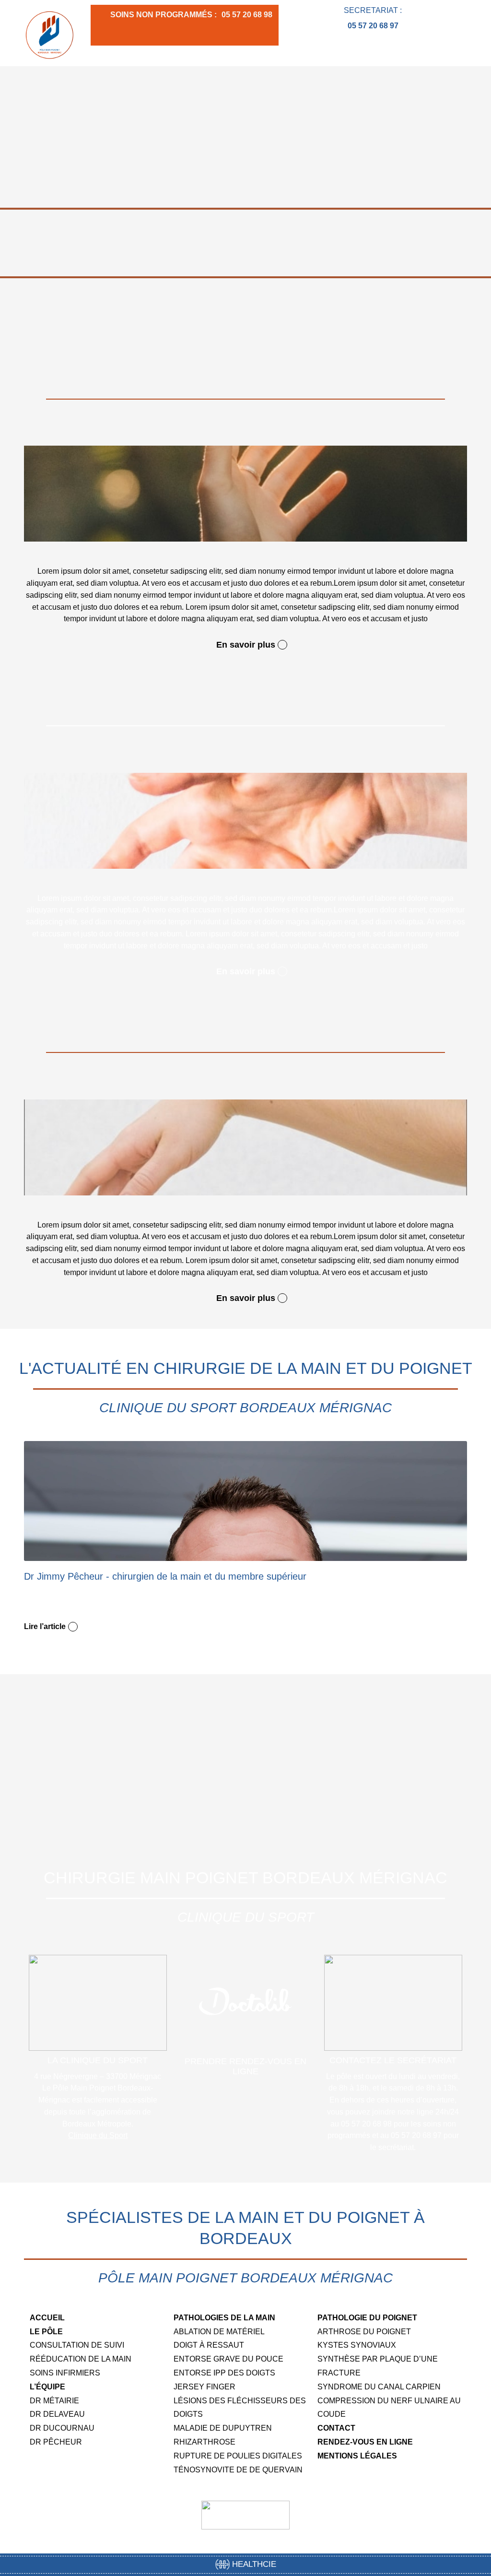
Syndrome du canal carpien (379, 2387)
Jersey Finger (205, 2387)
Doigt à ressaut (209, 2345)
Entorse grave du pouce (228, 2359)
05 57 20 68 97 (373, 26)
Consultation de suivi (77, 2345)
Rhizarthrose (205, 2442)
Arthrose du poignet (364, 2332)
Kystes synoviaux (357, 2345)
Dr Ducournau (62, 2428)
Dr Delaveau (57, 2414)
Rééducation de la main (81, 2359)
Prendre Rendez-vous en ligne (245, 2067)
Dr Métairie (54, 2401)
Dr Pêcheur (56, 2442)
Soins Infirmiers (65, 2373)
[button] (460, 53)
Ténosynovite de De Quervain (238, 2470)
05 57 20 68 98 (247, 15)
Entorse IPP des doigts (224, 2373)
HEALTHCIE (253, 2564)
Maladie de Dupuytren (223, 2428)
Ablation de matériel (219, 2332)
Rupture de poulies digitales (238, 2456)
